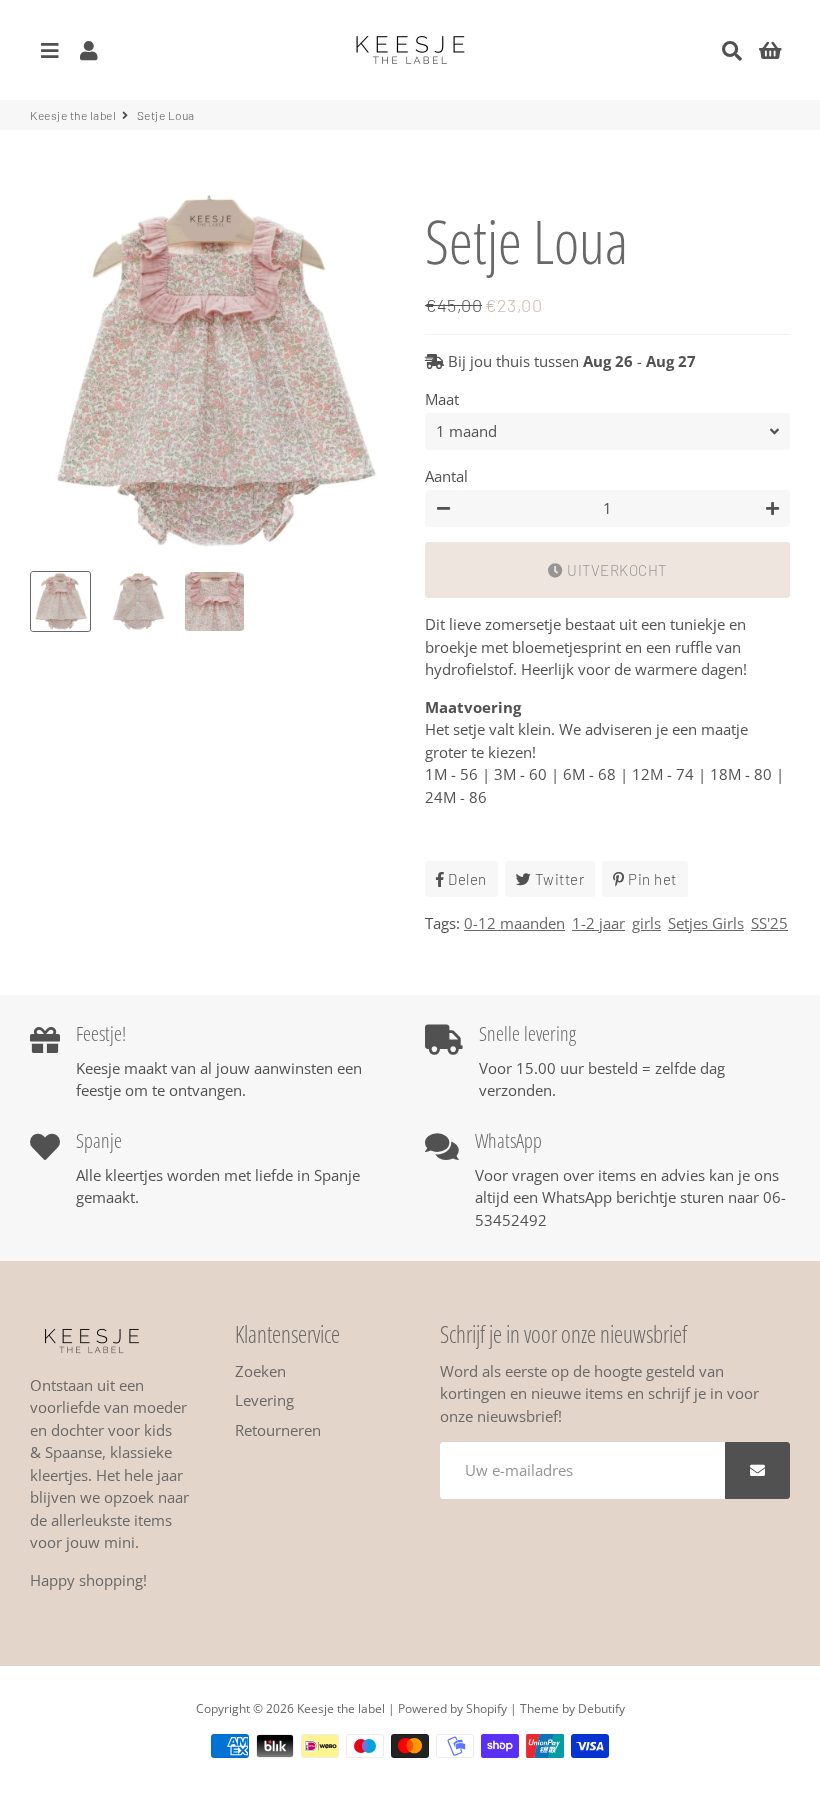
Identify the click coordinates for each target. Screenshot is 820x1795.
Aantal (446, 476)
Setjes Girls (706, 923)
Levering (264, 1400)
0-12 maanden (514, 923)
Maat (442, 399)
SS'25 (769, 923)
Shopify (486, 1708)
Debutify (601, 1708)
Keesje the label (73, 115)
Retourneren (278, 1430)
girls (646, 923)
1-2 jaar (598, 923)
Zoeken (260, 1371)
